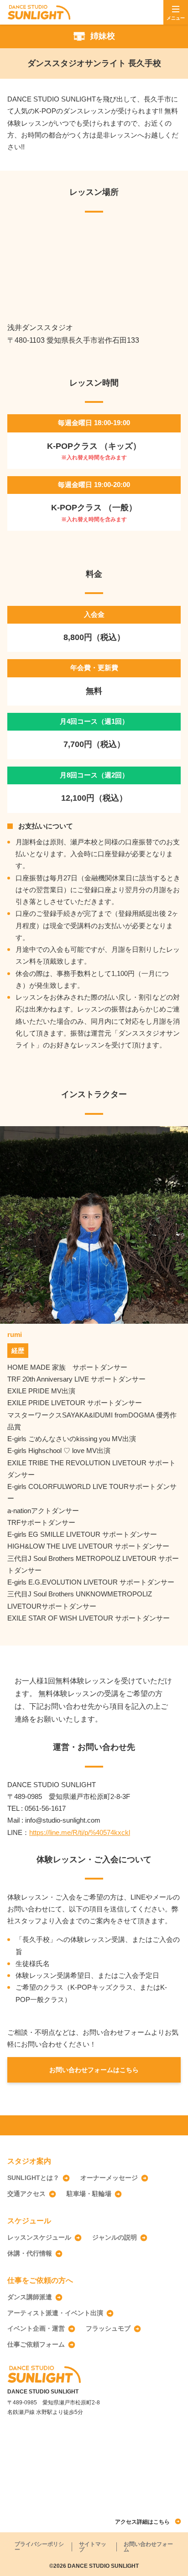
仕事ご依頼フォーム (36, 2344)
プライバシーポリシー (39, 2547)
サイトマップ (93, 2547)
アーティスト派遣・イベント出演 (55, 2313)
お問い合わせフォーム (148, 2547)
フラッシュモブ (108, 2328)
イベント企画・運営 (36, 2328)
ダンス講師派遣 (30, 2297)
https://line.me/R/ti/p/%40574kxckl (80, 1832)
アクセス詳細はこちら (142, 2522)
